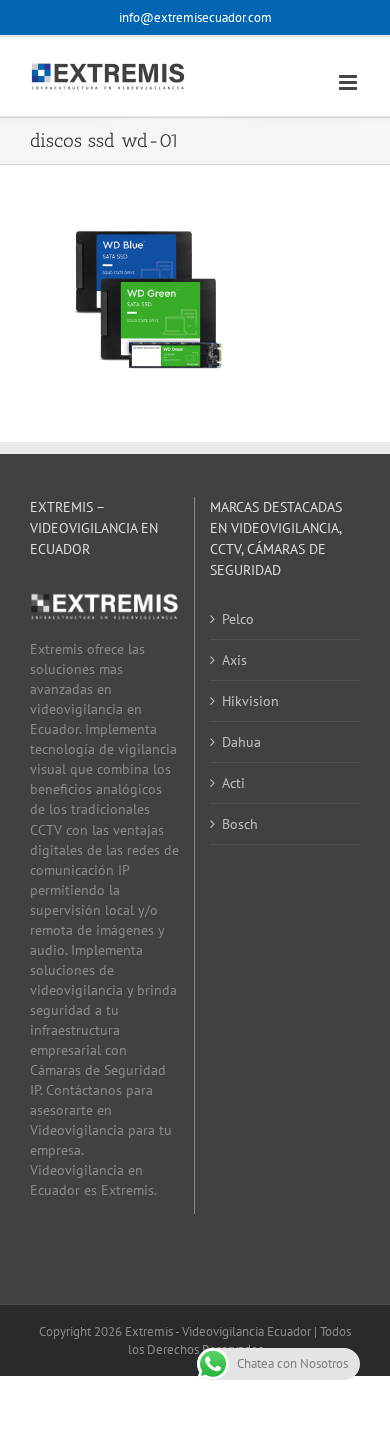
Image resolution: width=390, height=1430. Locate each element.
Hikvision (250, 701)
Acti (233, 783)
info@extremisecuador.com (195, 17)
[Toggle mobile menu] (349, 82)
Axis (234, 660)
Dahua (241, 742)
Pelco (238, 619)
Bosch (240, 824)
